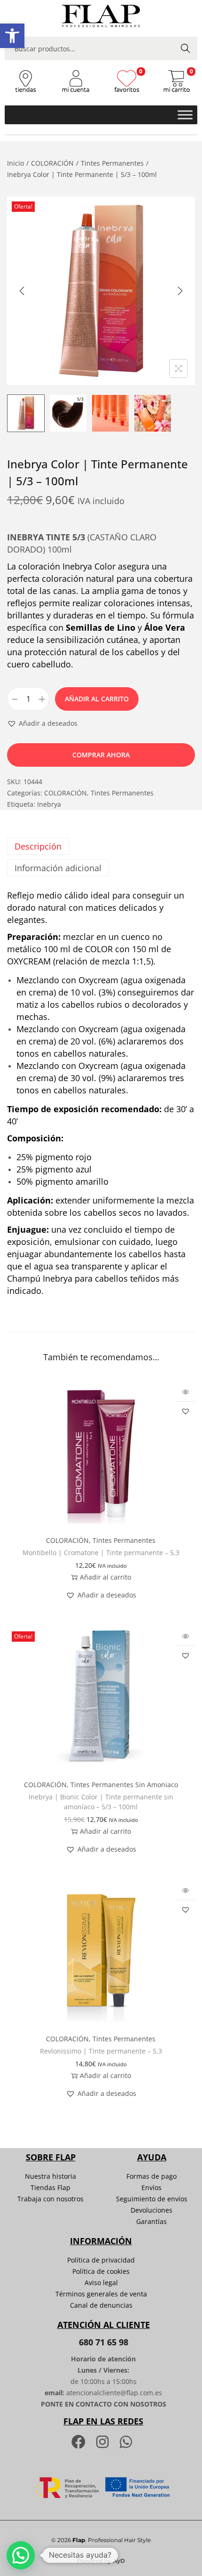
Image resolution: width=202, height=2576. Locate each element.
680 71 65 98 (104, 2342)
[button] (12, 36)
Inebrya (49, 804)
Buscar (186, 48)
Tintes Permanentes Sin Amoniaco (124, 1785)
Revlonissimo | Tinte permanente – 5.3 (101, 2051)
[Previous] (22, 291)
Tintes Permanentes (112, 163)
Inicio (16, 163)
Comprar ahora (101, 755)
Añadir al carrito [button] (105, 1577)
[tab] (101, 846)
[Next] (180, 291)
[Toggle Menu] (185, 115)
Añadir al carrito (97, 699)
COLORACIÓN (52, 163)
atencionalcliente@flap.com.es (114, 2393)
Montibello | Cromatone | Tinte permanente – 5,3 (101, 1553)
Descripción (38, 846)
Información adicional (58, 868)
